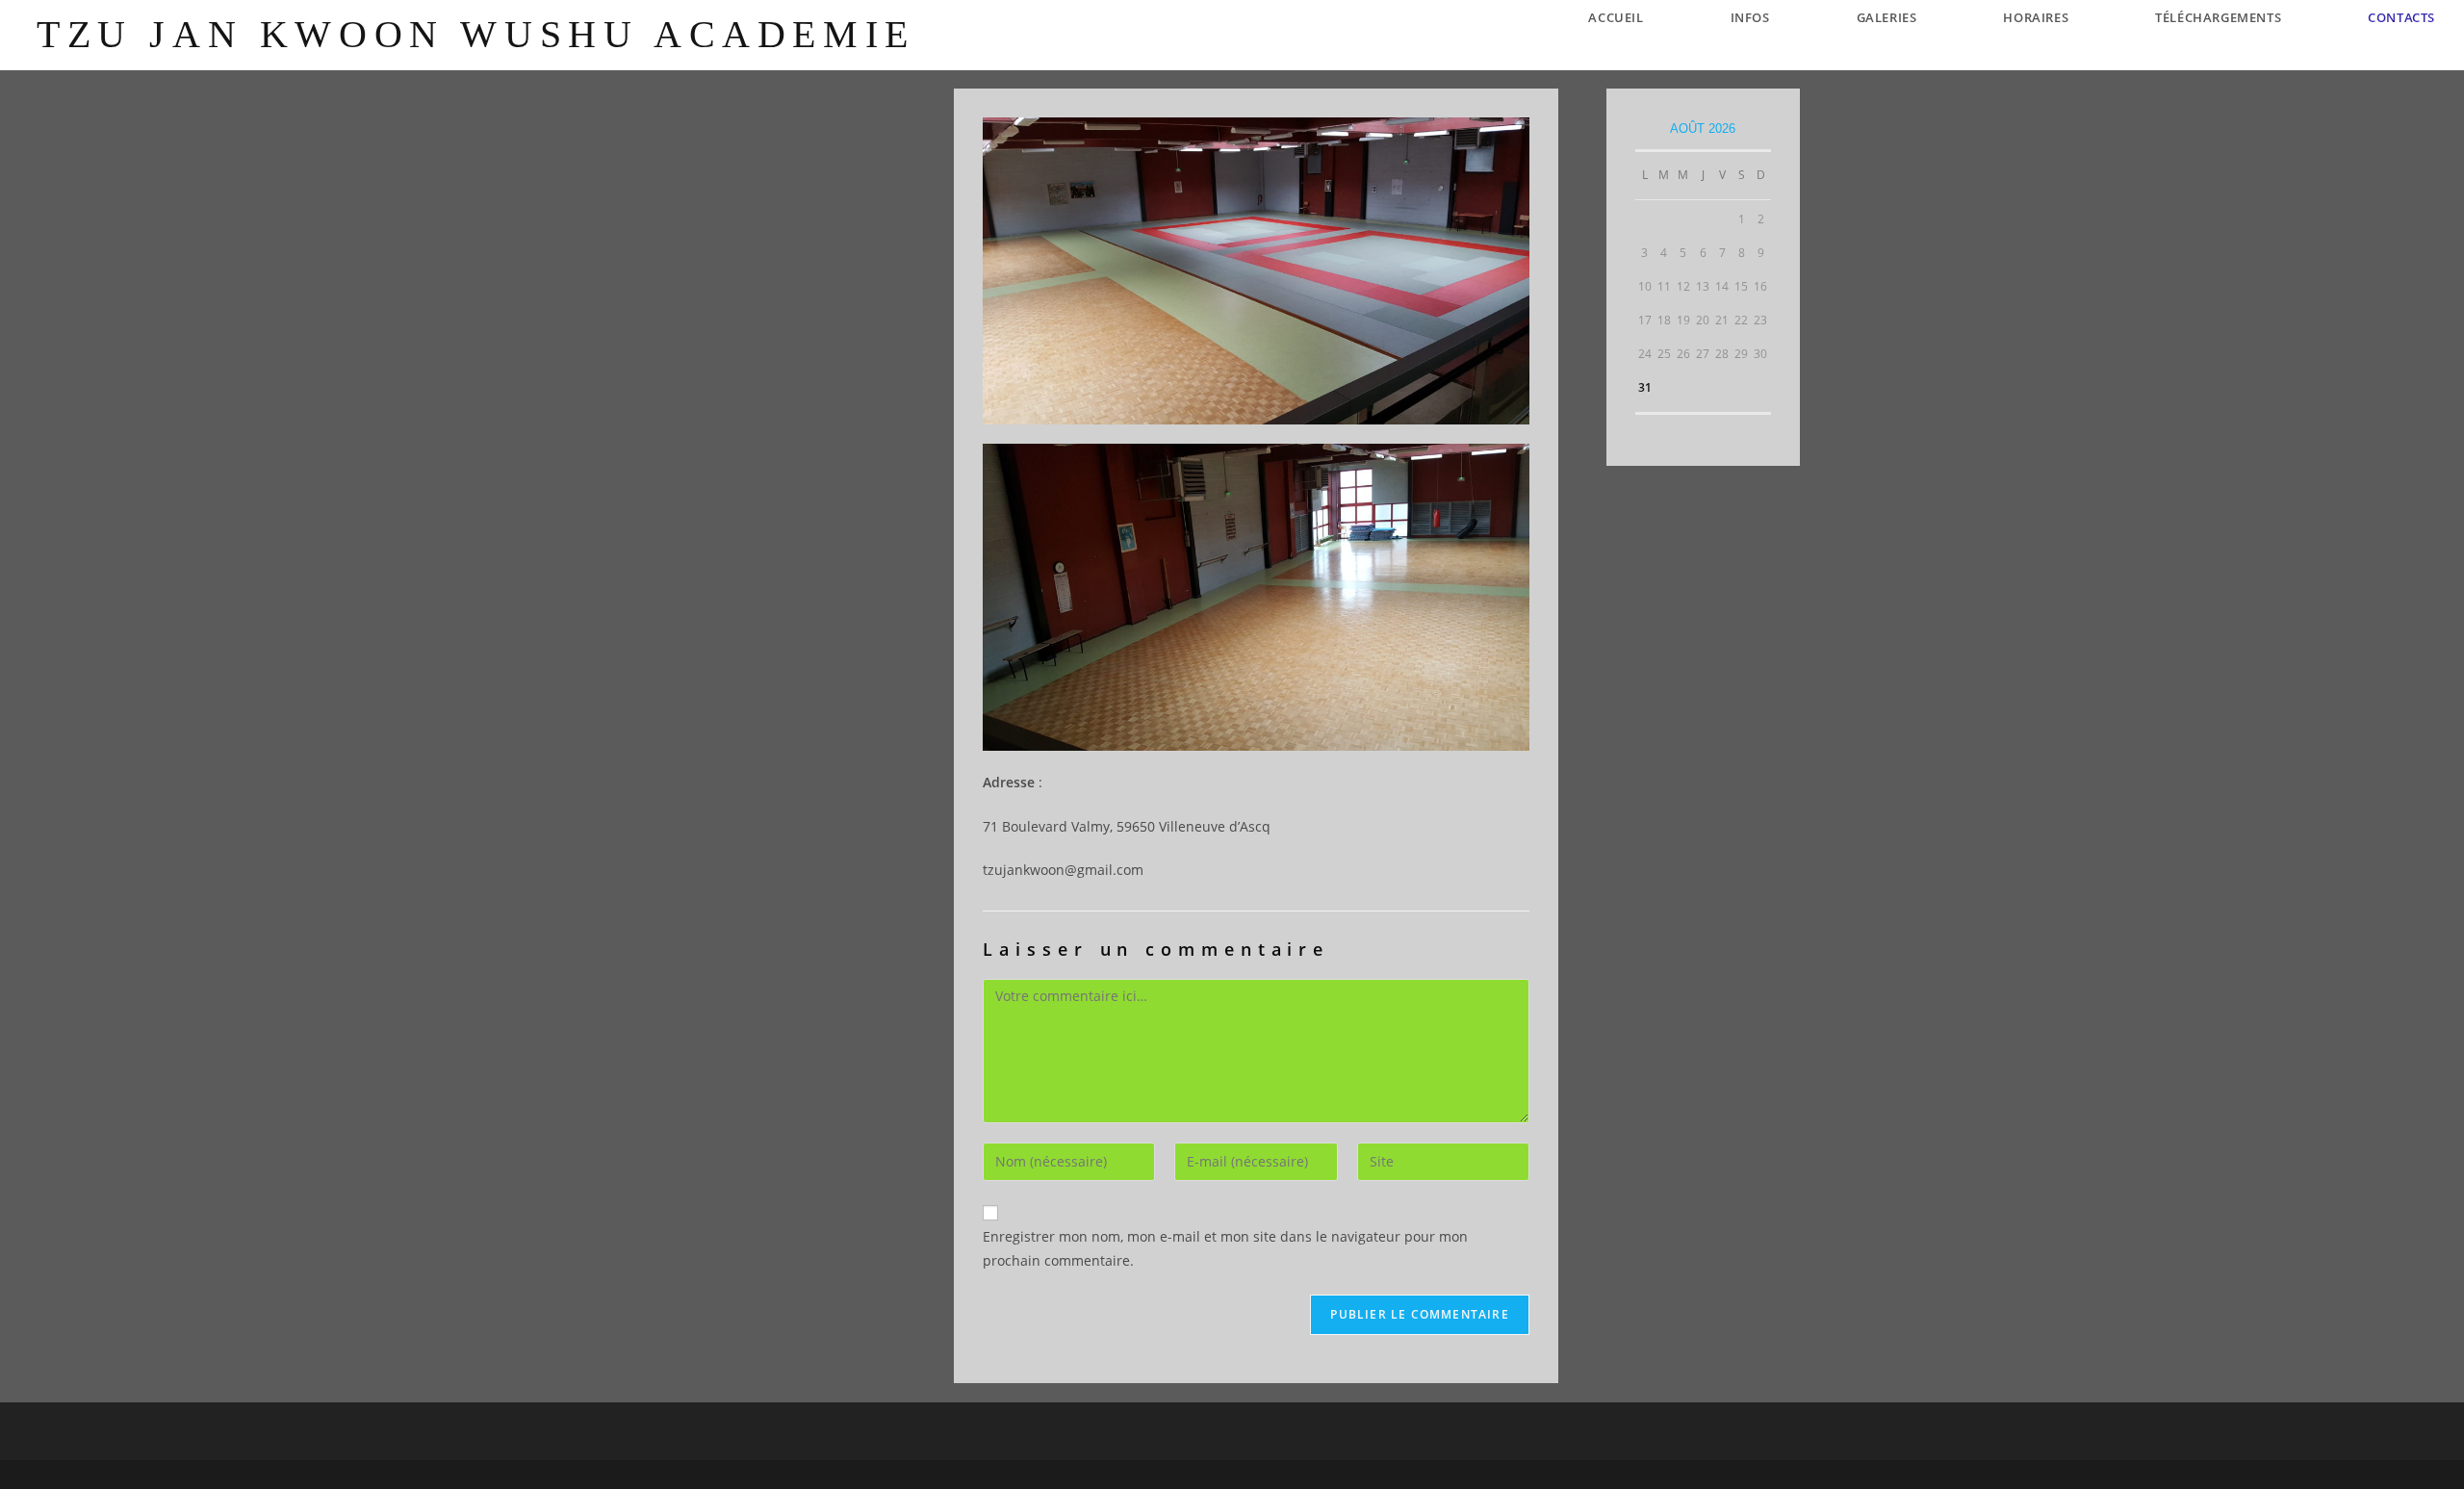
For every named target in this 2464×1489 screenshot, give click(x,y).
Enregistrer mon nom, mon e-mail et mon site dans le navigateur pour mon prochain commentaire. (1225, 1248)
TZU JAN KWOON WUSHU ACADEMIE (476, 34)
